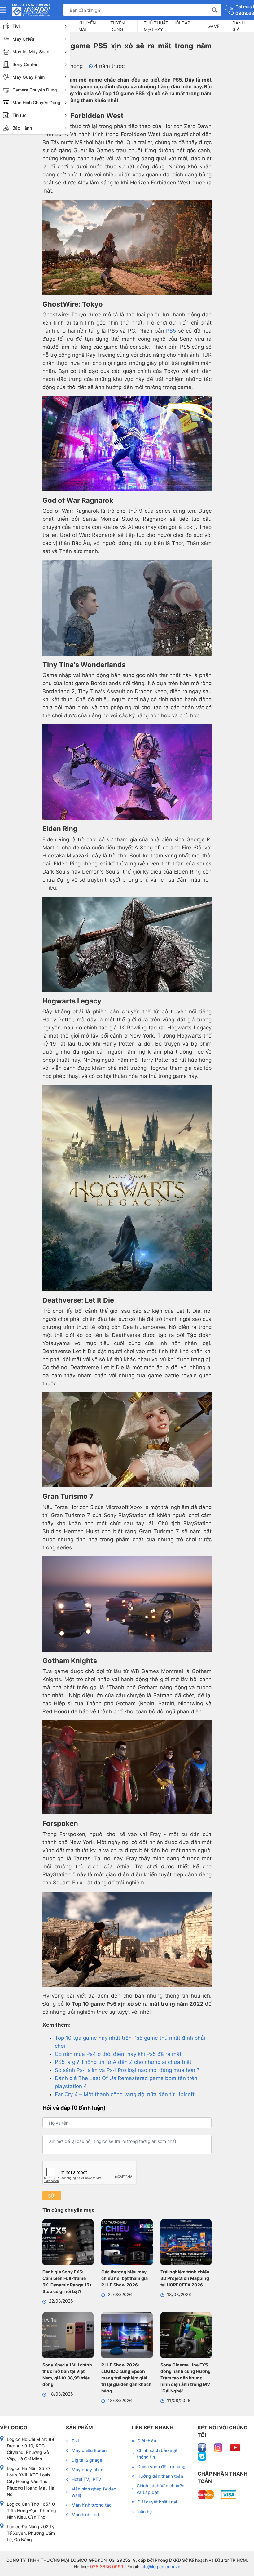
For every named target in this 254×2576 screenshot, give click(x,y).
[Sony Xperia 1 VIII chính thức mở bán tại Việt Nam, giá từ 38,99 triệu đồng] (68, 2336)
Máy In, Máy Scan (31, 52)
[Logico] (31, 10)
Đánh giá (239, 26)
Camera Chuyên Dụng (35, 90)
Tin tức (20, 115)
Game (214, 26)
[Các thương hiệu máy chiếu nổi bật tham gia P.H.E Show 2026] (127, 2243)
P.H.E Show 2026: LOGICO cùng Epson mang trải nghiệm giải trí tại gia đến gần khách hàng (126, 2378)
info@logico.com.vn (160, 2567)
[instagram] (219, 2447)
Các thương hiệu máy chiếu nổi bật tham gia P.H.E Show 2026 (125, 2278)
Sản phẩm (79, 2428)
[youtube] (235, 2447)
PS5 (171, 331)
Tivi (16, 26)
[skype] (202, 2456)
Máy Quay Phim (28, 77)
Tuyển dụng (118, 26)
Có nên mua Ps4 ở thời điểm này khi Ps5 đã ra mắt (118, 2054)
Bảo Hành (22, 128)
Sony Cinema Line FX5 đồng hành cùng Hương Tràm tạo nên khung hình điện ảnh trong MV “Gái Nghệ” (186, 2378)
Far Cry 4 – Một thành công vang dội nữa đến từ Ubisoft (125, 2094)
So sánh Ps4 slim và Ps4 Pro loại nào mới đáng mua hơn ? (127, 2070)
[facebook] (203, 2447)
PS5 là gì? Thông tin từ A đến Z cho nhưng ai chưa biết (123, 2062)
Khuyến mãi (87, 26)
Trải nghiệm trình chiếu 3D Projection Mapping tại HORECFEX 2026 (185, 2278)
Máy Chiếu (23, 39)
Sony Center (25, 64)
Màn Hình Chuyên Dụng (36, 102)
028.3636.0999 (106, 2567)
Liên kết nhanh (153, 2428)
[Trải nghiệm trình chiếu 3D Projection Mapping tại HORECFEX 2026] (186, 2243)
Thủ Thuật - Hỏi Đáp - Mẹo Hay (169, 26)
